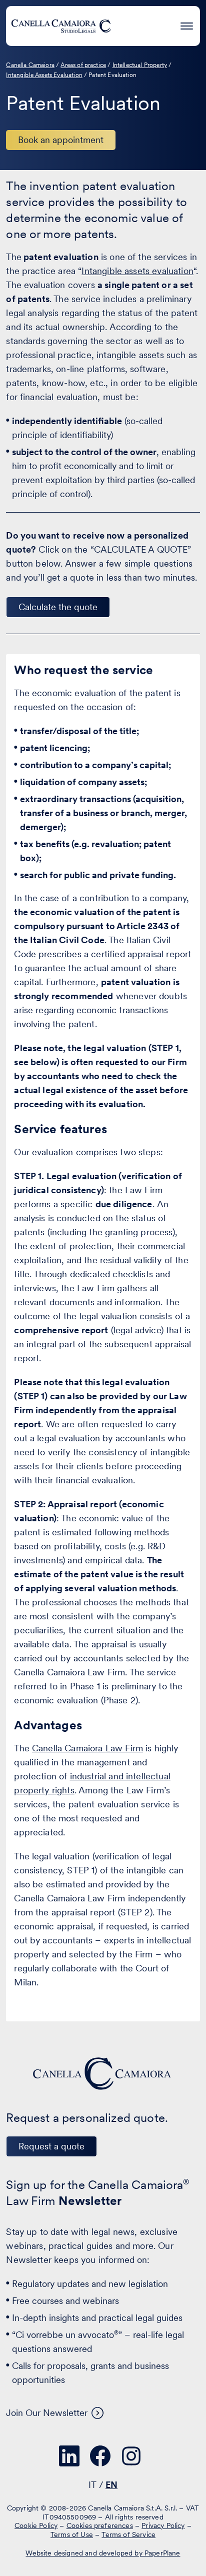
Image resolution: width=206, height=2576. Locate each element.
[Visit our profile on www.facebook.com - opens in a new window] (100, 2456)
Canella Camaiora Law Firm (87, 1748)
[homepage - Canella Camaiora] (103, 2074)
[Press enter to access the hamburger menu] (187, 24)
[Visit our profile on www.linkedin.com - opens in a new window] (69, 2456)
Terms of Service (128, 2534)
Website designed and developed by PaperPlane (103, 2553)
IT (92, 2485)
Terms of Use (72, 2534)
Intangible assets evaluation (137, 271)
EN (111, 2485)
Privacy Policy (163, 2525)
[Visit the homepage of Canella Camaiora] (61, 26)
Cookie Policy (36, 2525)
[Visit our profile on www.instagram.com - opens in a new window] (131, 2456)
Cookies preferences (100, 2525)
